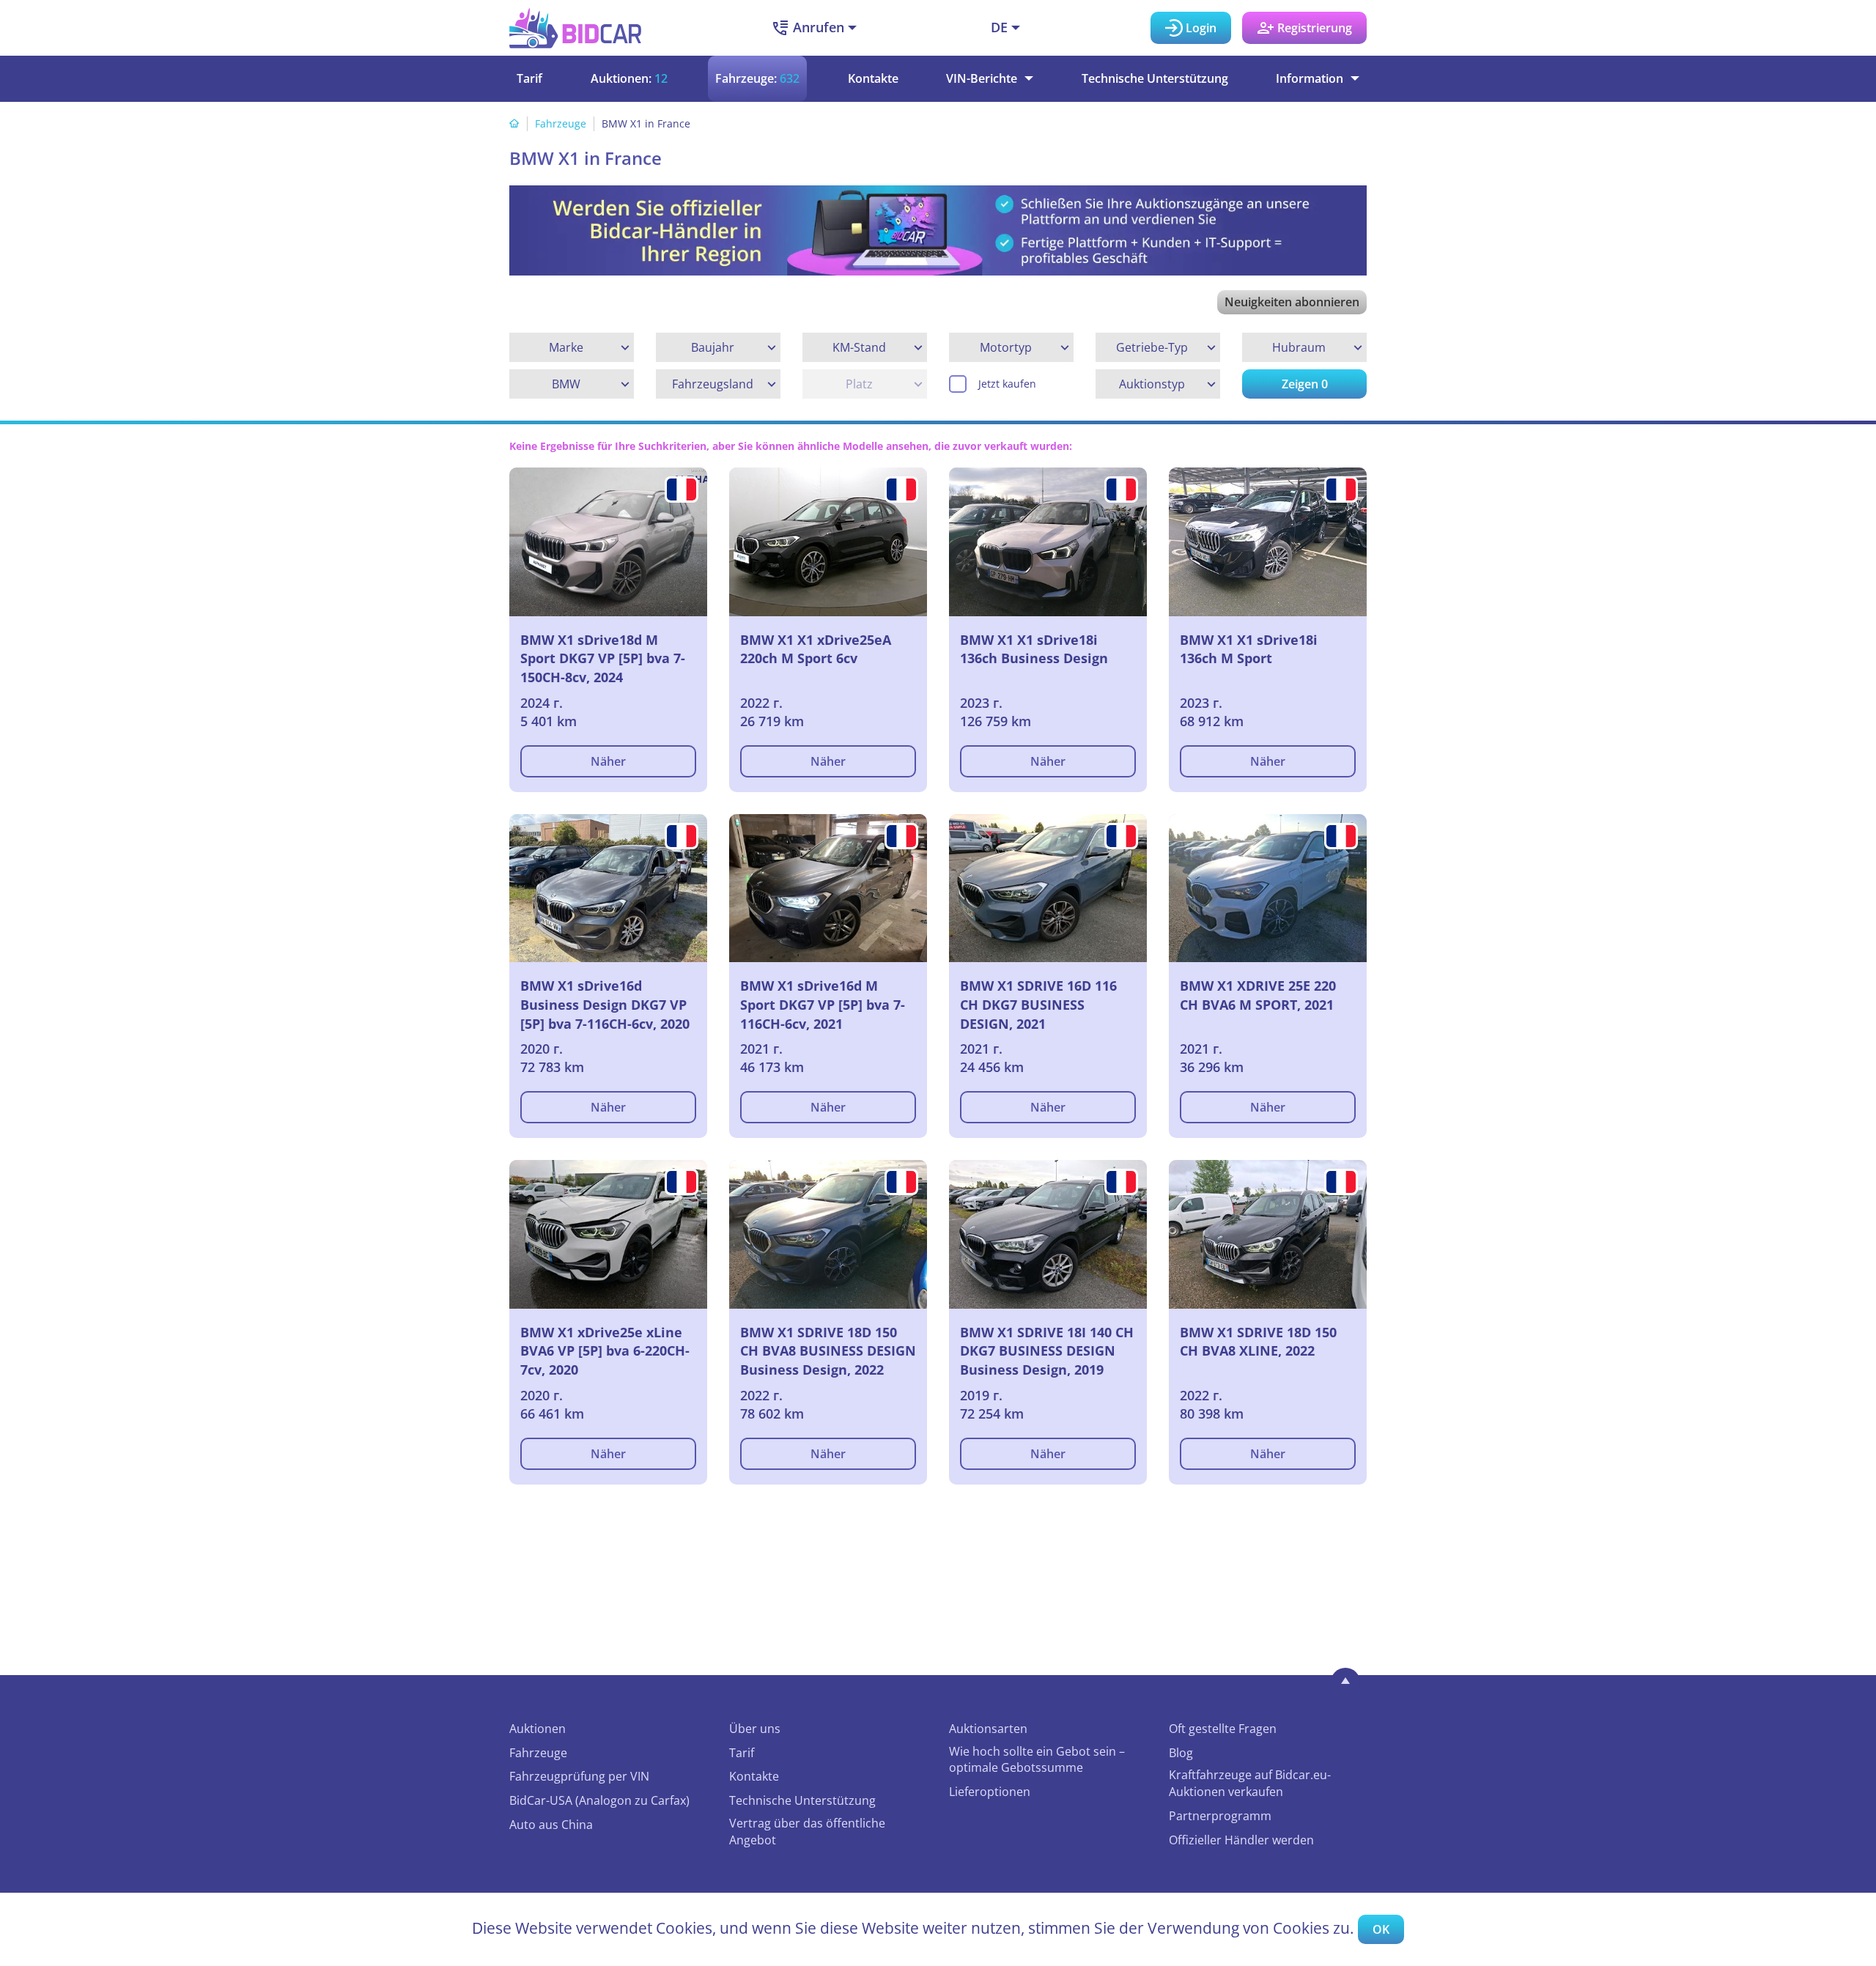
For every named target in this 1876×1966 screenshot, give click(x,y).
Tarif (529, 78)
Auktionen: (629, 78)
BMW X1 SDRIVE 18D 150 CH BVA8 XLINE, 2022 (1258, 1342)
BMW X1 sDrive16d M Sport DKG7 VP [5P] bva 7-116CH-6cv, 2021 (823, 1004)
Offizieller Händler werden (1241, 1840)
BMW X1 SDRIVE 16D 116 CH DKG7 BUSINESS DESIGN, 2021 (1038, 1004)
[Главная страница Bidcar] (575, 28)
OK (1381, 1929)
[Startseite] (514, 123)
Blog (1181, 1753)
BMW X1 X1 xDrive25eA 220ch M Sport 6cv (816, 649)
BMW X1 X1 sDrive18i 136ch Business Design (1034, 649)
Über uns (755, 1729)
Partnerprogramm (1220, 1816)
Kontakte (873, 78)
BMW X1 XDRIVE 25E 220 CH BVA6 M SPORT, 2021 (1258, 995)
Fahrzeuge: (757, 78)
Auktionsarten (988, 1729)
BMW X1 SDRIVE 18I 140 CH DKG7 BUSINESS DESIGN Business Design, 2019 (1047, 1351)
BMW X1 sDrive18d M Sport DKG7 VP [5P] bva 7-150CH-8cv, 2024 (603, 658)
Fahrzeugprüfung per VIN (579, 1776)
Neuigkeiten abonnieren (1292, 302)
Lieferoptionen (990, 1792)
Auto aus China (551, 1825)
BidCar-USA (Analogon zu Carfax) (599, 1800)
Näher (608, 761)
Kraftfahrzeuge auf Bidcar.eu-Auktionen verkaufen (1250, 1783)
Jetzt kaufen (1007, 384)
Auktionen (538, 1729)
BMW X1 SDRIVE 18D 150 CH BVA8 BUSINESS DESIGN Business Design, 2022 (828, 1351)
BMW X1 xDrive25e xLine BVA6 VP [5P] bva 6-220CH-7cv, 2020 (605, 1351)
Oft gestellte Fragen (1223, 1729)
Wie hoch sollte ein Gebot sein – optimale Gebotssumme (1037, 1760)
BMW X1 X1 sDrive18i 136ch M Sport (1249, 649)
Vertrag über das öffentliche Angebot (807, 1832)
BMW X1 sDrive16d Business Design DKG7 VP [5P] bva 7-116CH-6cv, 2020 (605, 1004)
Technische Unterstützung (1155, 78)
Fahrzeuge (561, 123)
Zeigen (1305, 384)
